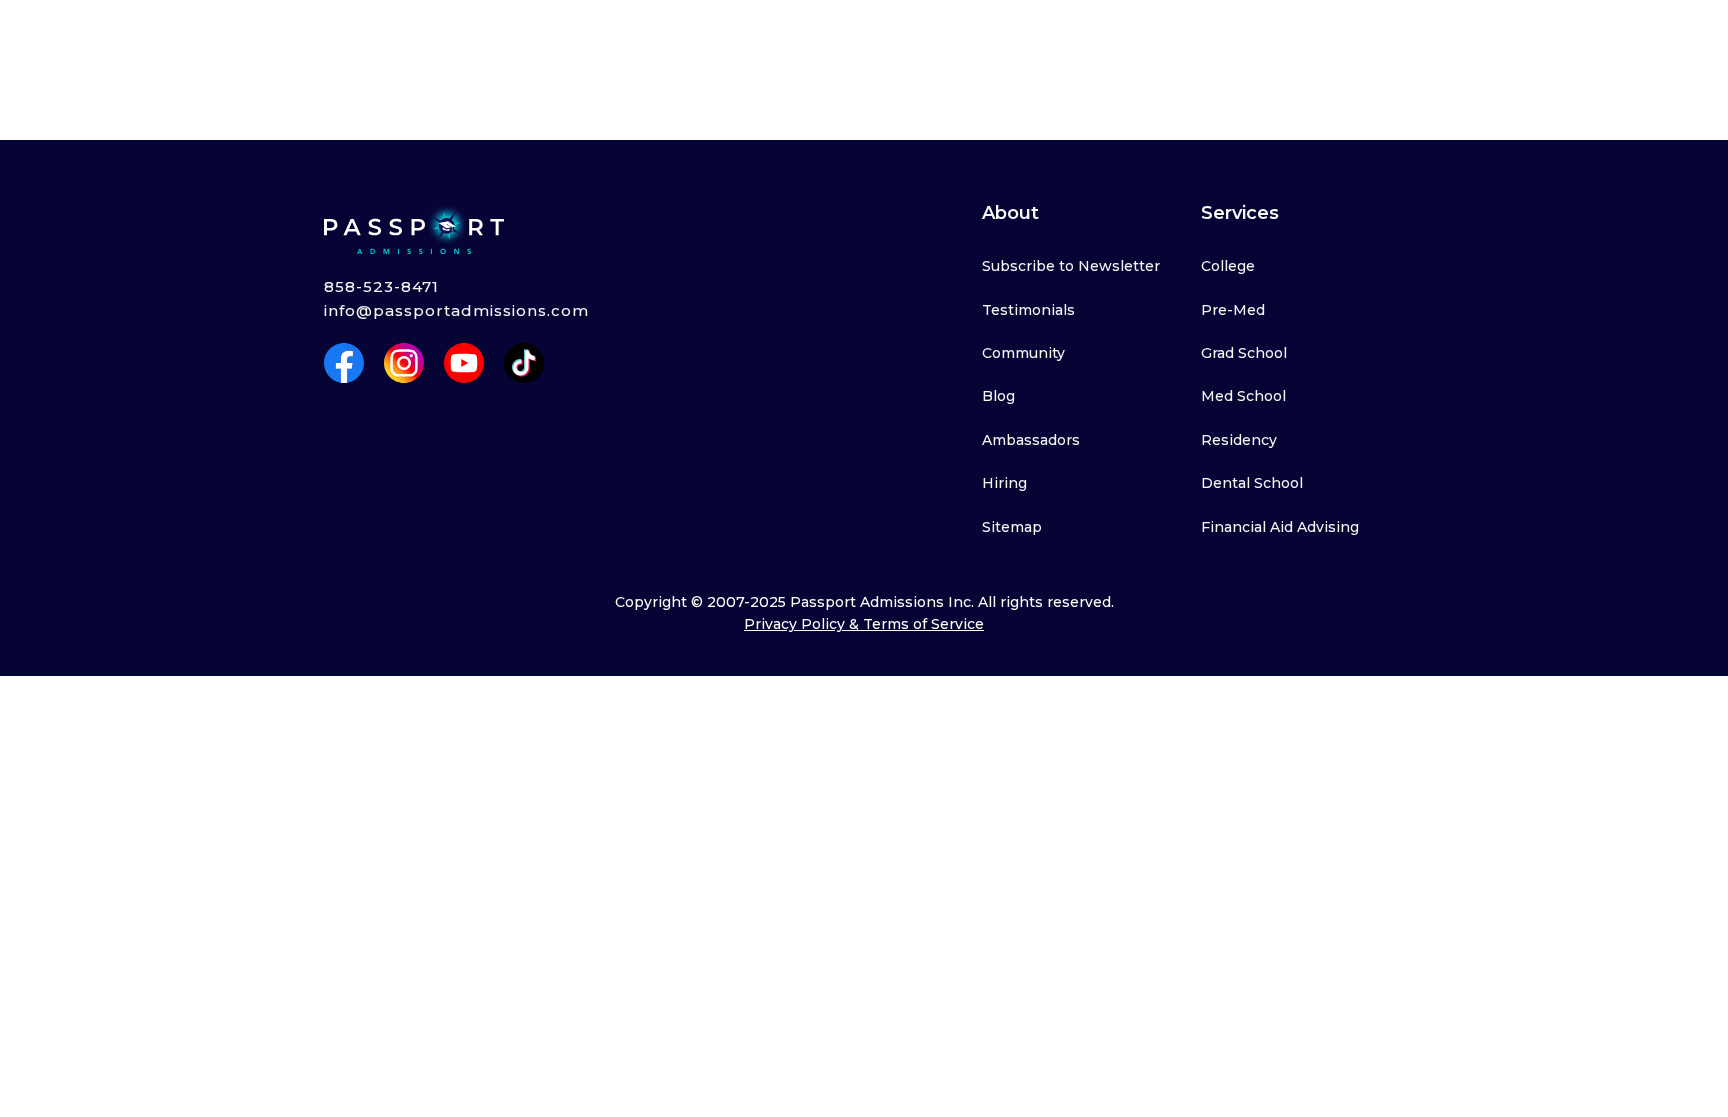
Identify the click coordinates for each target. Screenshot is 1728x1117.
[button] (420, 38)
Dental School (1252, 483)
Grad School (1244, 353)
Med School (1243, 396)
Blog (998, 396)
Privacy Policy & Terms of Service (864, 624)
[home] (274, 38)
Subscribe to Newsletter (1071, 266)
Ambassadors (1031, 440)
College (1228, 266)
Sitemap (1012, 527)
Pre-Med (1233, 310)
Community (1023, 353)
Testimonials (1028, 310)
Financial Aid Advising (1280, 527)
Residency (1239, 440)
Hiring (1004, 483)
